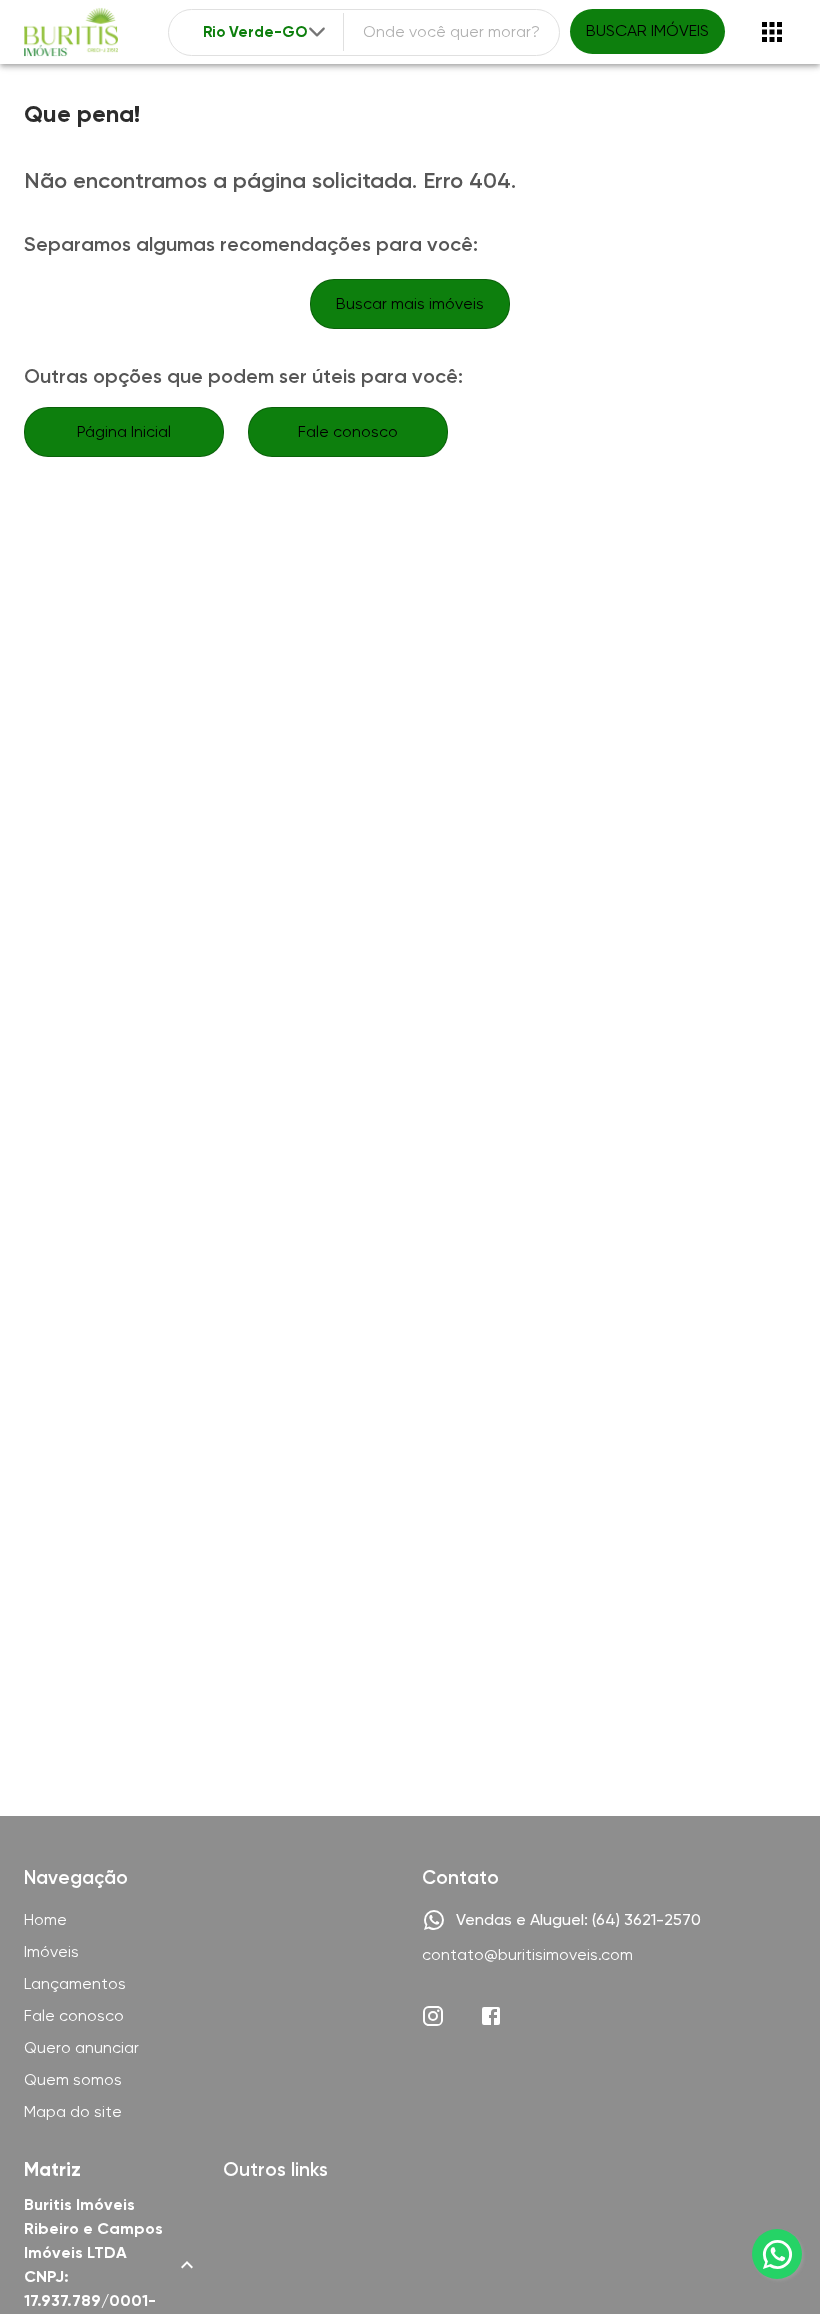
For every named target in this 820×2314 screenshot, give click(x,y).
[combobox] (266, 32)
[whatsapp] (777, 2254)
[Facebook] (491, 2016)
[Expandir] (317, 32)
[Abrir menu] (772, 32)
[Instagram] (433, 2016)
